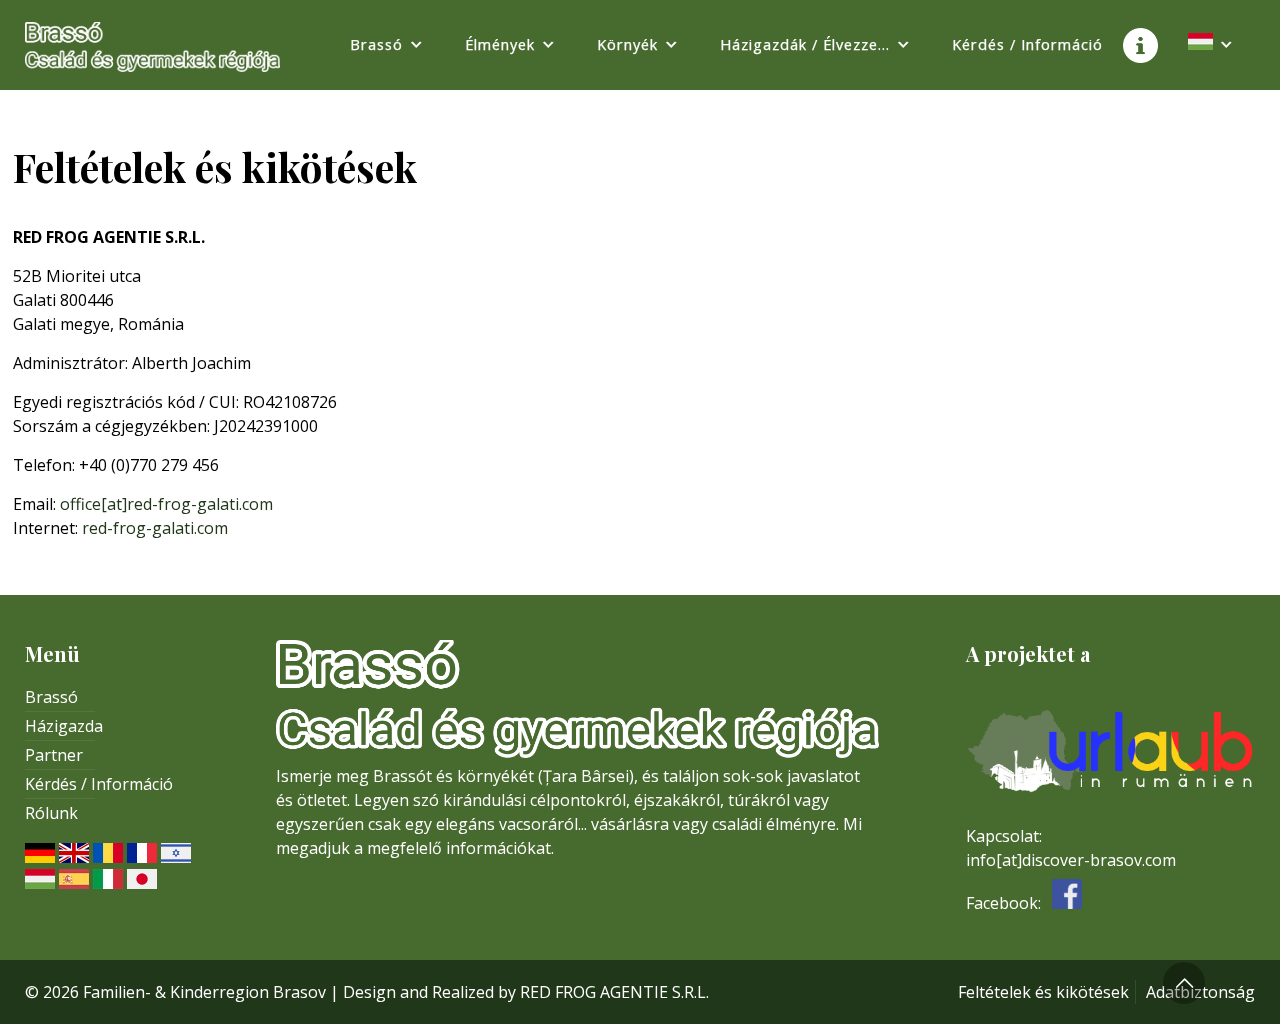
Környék (627, 44)
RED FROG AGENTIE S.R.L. (614, 992)
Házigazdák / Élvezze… (805, 44)
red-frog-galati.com (155, 528)
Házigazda (64, 726)
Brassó (376, 44)
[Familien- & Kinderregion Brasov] (152, 40)
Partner (54, 755)
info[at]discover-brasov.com (1071, 860)
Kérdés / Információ (1027, 44)
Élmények (500, 44)
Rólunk (51, 813)
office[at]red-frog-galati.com (166, 504)
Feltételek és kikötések (1043, 992)
